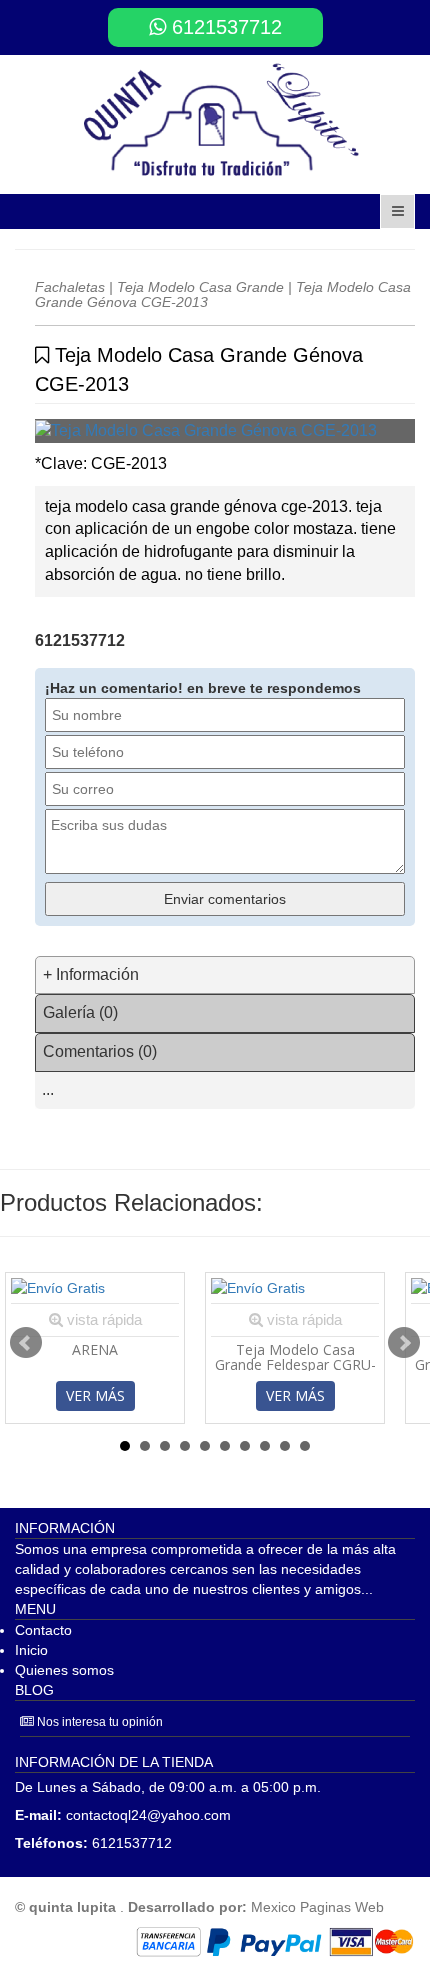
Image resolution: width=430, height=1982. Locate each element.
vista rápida (102, 1319)
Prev (26, 1343)
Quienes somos (64, 1670)
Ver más (95, 1395)
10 (305, 1446)
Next (404, 1343)
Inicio (31, 1650)
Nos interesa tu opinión (98, 1722)
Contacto (43, 1630)
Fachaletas (70, 287)
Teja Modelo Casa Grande (200, 287)
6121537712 (224, 27)
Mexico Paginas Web (317, 1907)
